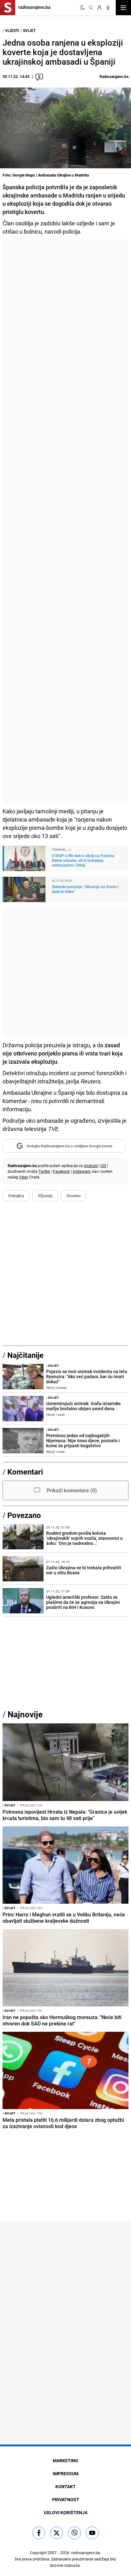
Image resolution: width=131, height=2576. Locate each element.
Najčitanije (25, 1355)
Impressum (66, 2473)
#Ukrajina (16, 1196)
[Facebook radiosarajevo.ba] (39, 2533)
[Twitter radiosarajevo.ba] (57, 2533)
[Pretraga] (91, 8)
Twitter (44, 1171)
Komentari (25, 1472)
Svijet (29, 30)
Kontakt (65, 2486)
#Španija (45, 1196)
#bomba (73, 1196)
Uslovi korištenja (66, 2512)
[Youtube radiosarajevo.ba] (92, 2533)
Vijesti (12, 30)
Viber (24, 1177)
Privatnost (66, 2499)
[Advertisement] (65, 521)
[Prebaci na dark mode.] (82, 8)
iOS (103, 1165)
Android (91, 1165)
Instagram (82, 1171)
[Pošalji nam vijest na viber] (74, 2533)
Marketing (65, 2460)
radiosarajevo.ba (86, 2553)
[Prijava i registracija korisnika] (100, 8)
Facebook (62, 1171)
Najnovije (25, 1714)
